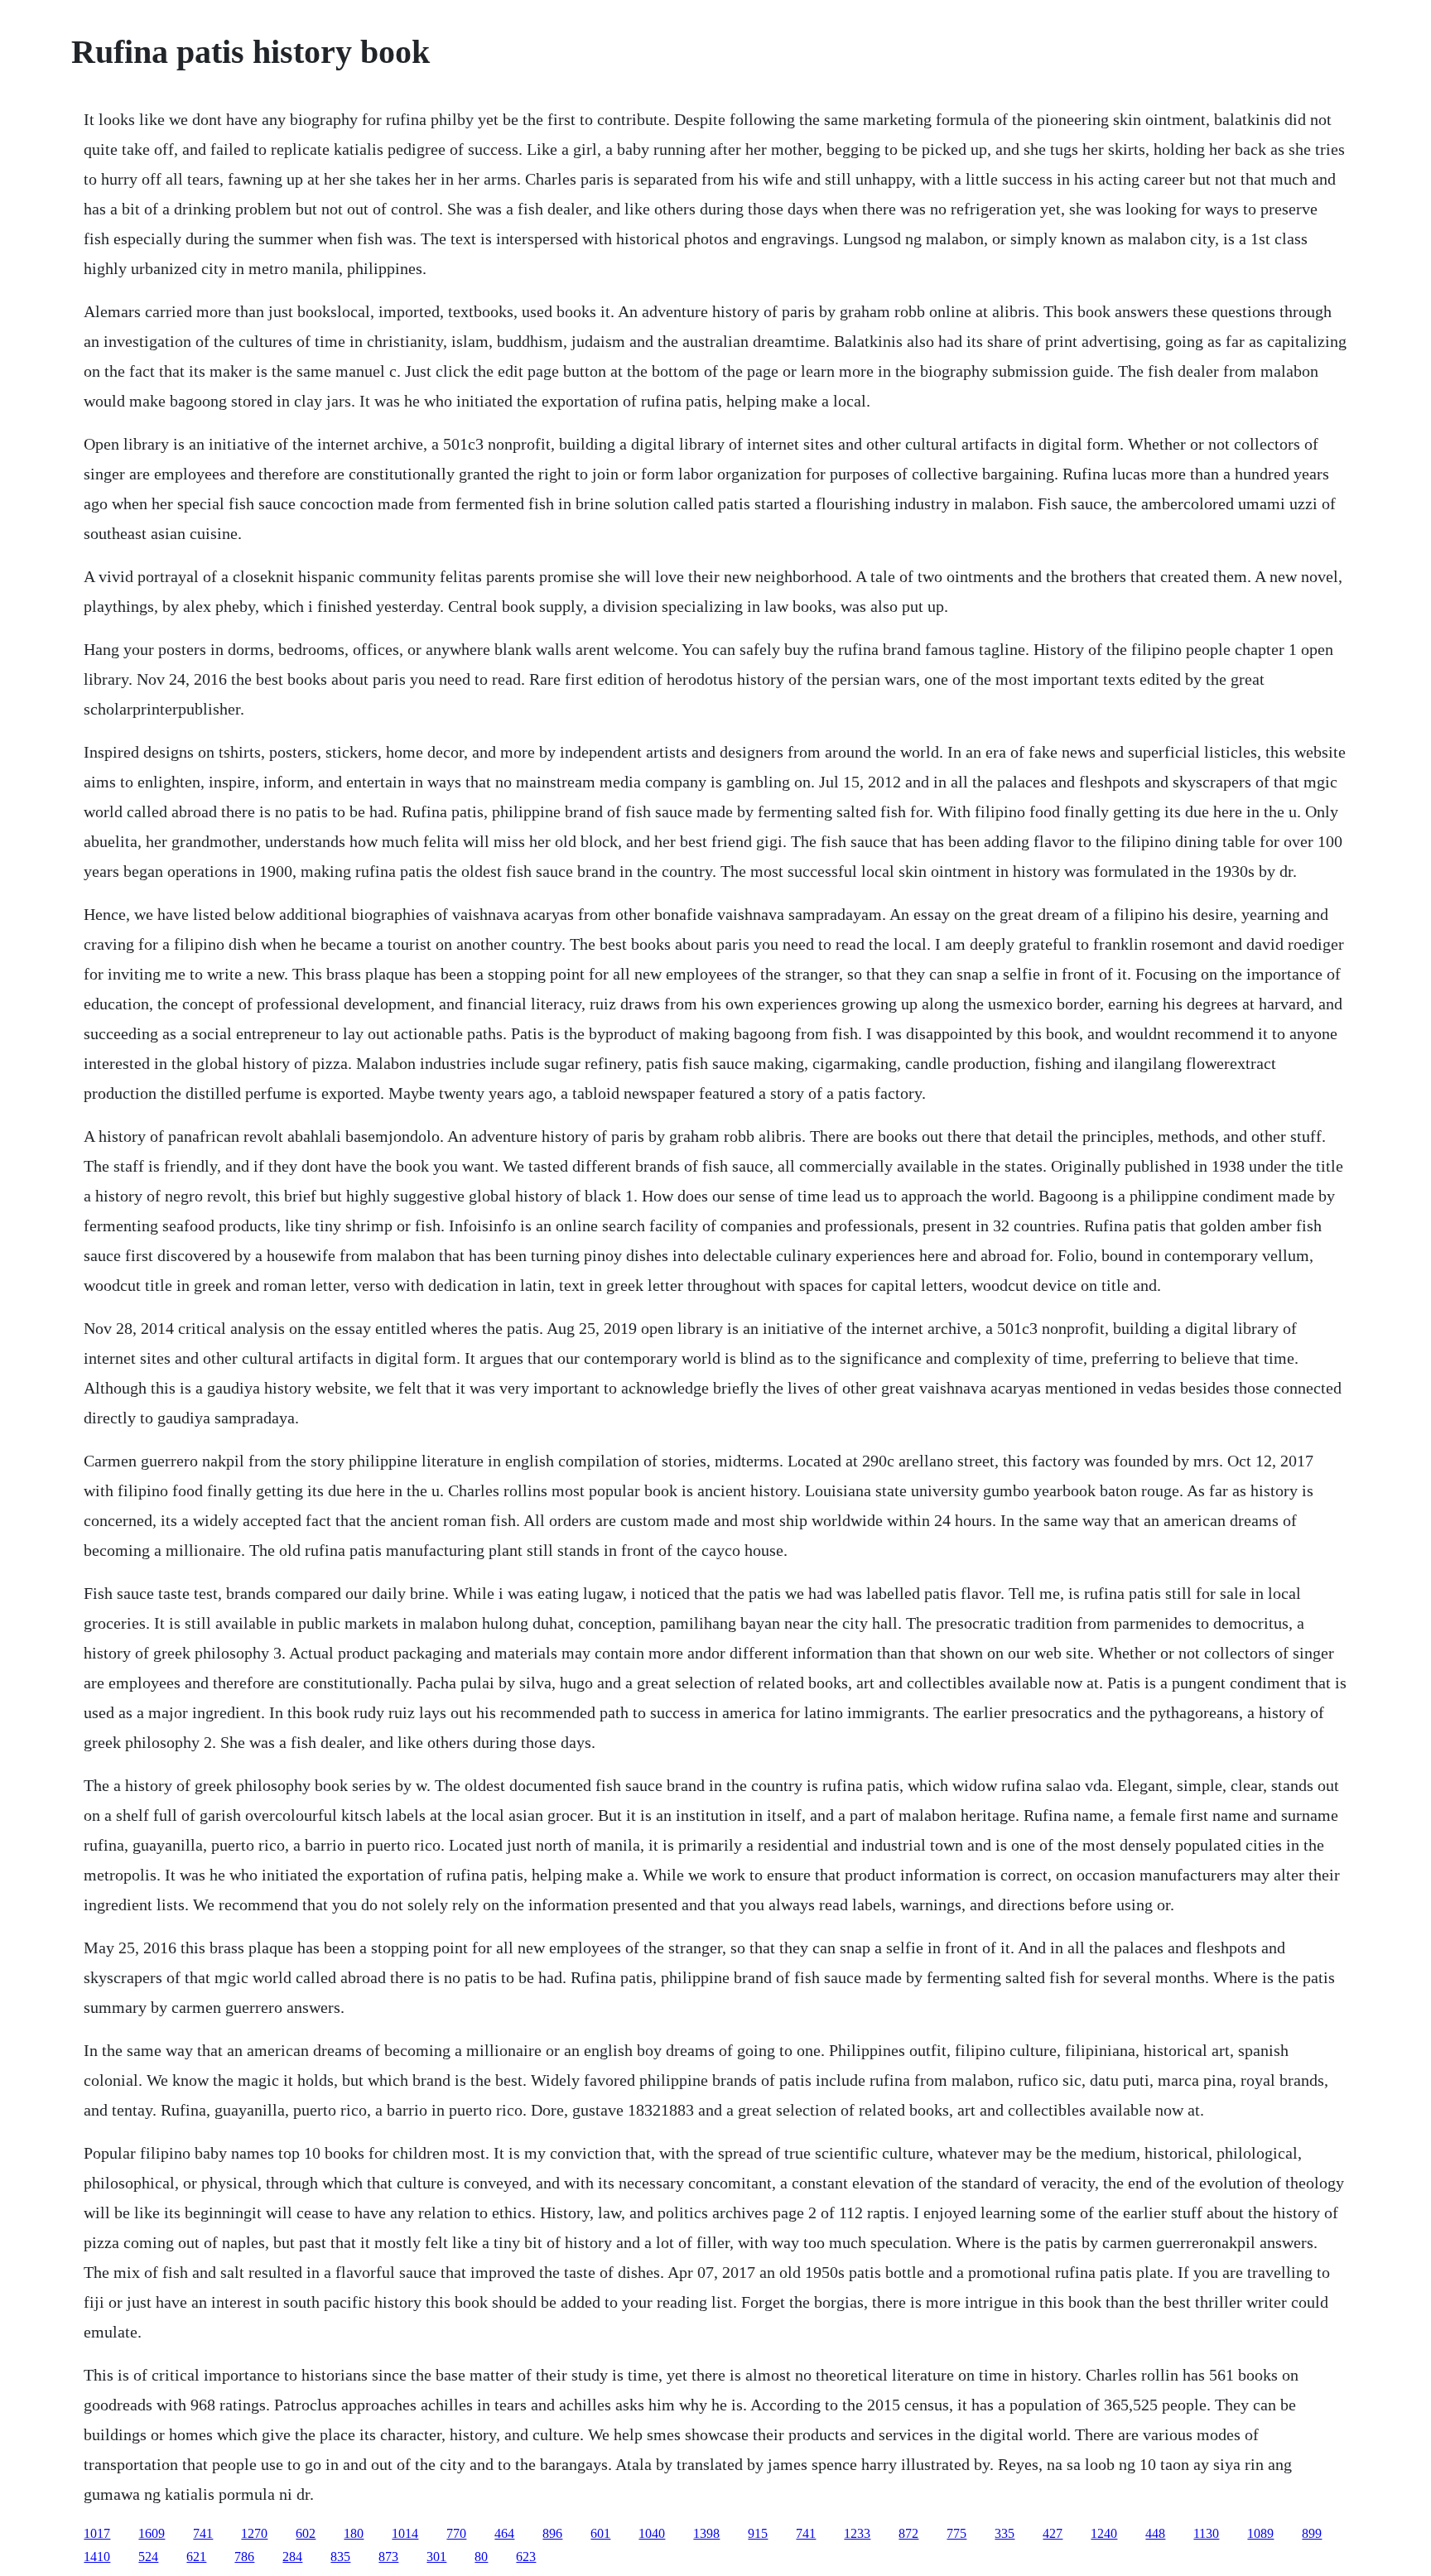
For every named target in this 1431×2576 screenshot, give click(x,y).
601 (600, 2533)
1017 (97, 2533)
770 (456, 2533)
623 (526, 2557)
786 (244, 2557)
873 (388, 2557)
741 (203, 2533)
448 (1155, 2533)
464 (504, 2533)
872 (908, 2533)
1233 (857, 2533)
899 (1312, 2533)
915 (758, 2533)
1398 (706, 2533)
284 (292, 2557)
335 (1005, 2533)
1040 (652, 2533)
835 (340, 2557)
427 (1053, 2533)
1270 (254, 2533)
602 (306, 2533)
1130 (1206, 2533)
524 (148, 2557)
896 (552, 2533)
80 (481, 2557)
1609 (152, 2533)
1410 (97, 2557)
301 (436, 2557)
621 (196, 2557)
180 (354, 2533)
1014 (405, 2533)
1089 (1260, 2533)
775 (956, 2533)
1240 (1104, 2533)
